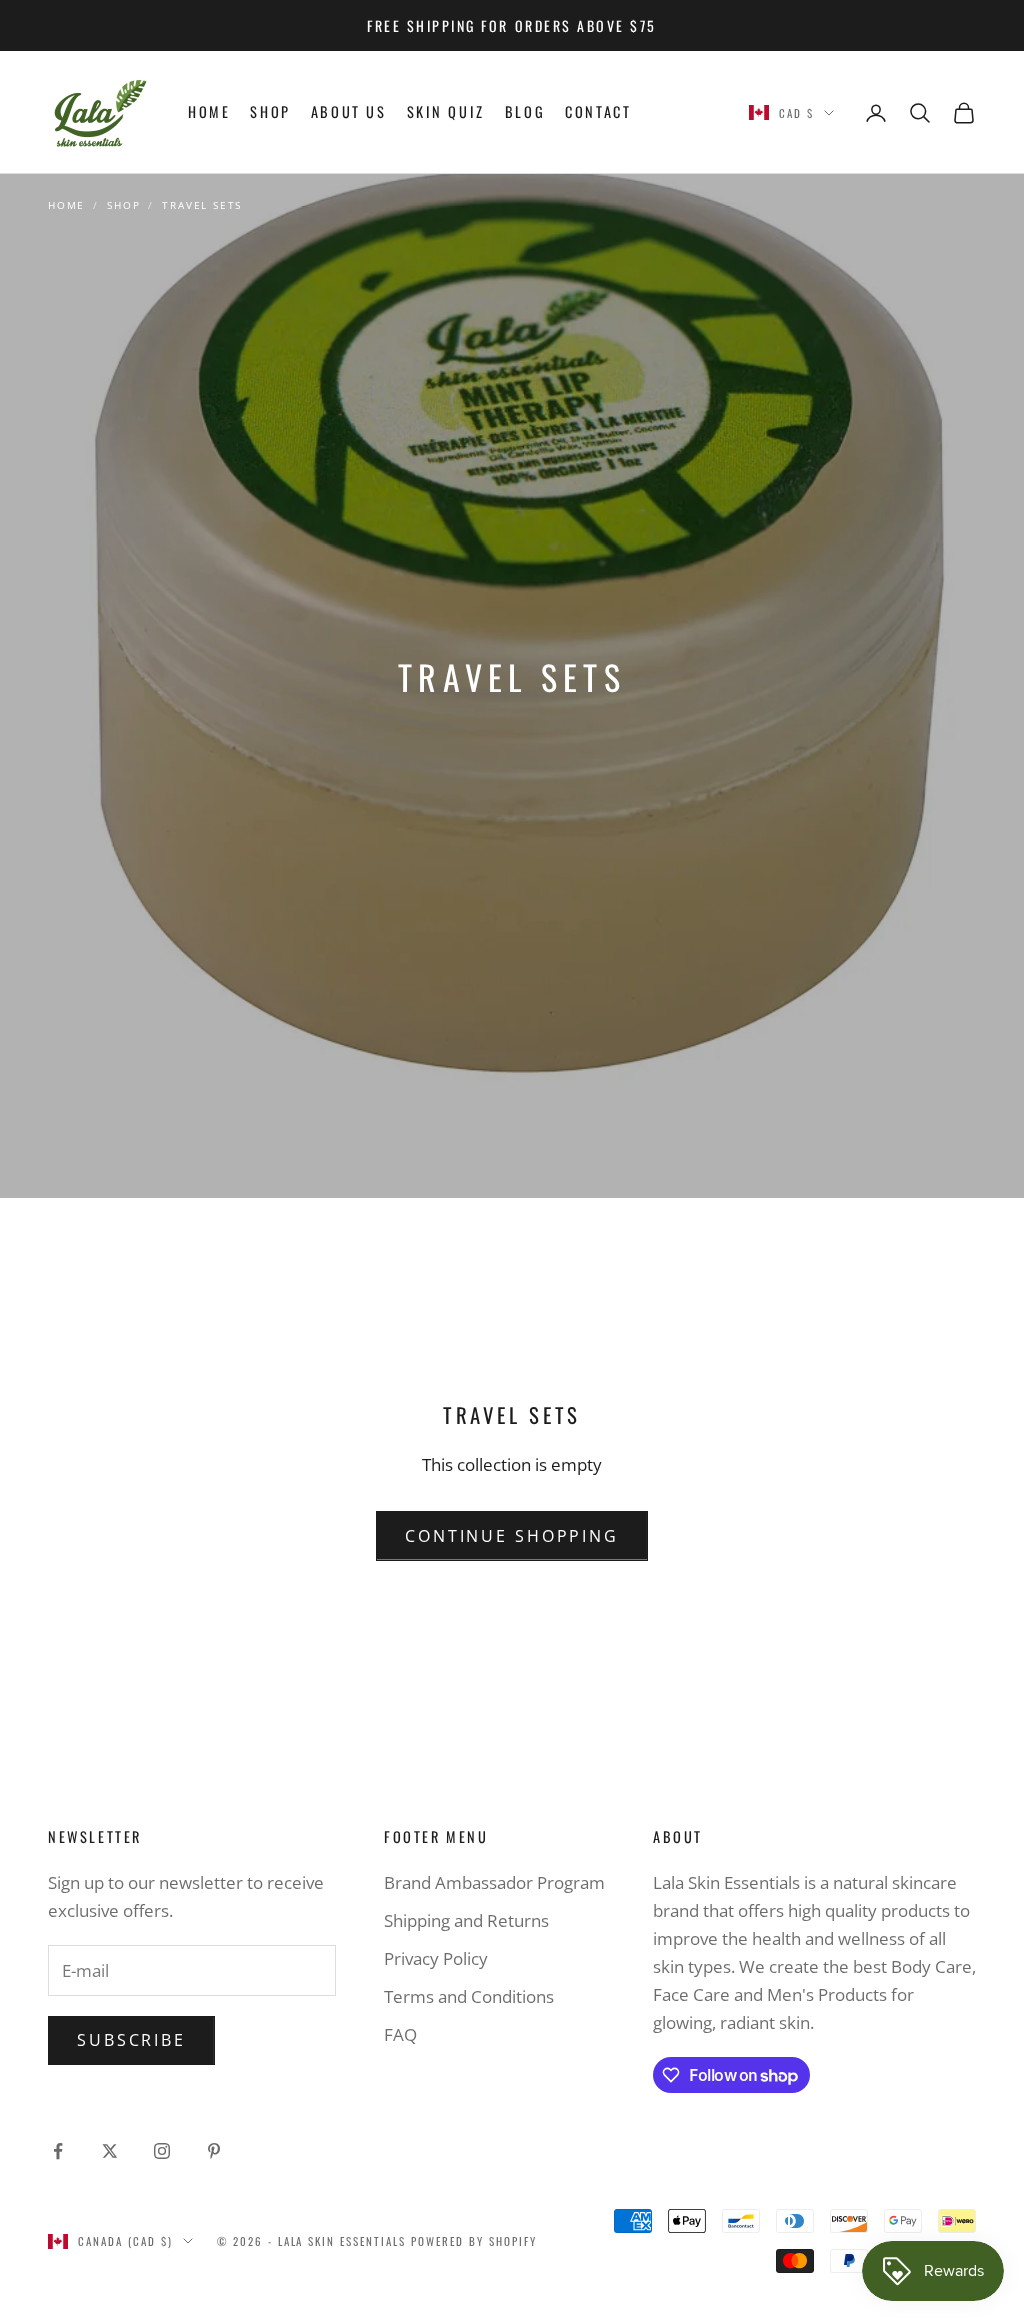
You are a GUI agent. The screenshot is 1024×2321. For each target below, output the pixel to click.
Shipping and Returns (466, 1920)
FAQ (400, 2034)
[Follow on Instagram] (162, 2151)
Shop (270, 111)
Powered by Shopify (474, 2241)
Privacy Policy (436, 1958)
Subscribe (131, 2040)
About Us (349, 111)
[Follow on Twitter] (110, 2151)
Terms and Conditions (469, 1996)
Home (209, 111)
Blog (525, 111)
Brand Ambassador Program (494, 1882)
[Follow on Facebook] (58, 2151)
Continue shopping (512, 1536)
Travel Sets (202, 205)
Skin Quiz (446, 111)
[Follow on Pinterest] (214, 2151)
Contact (598, 111)
